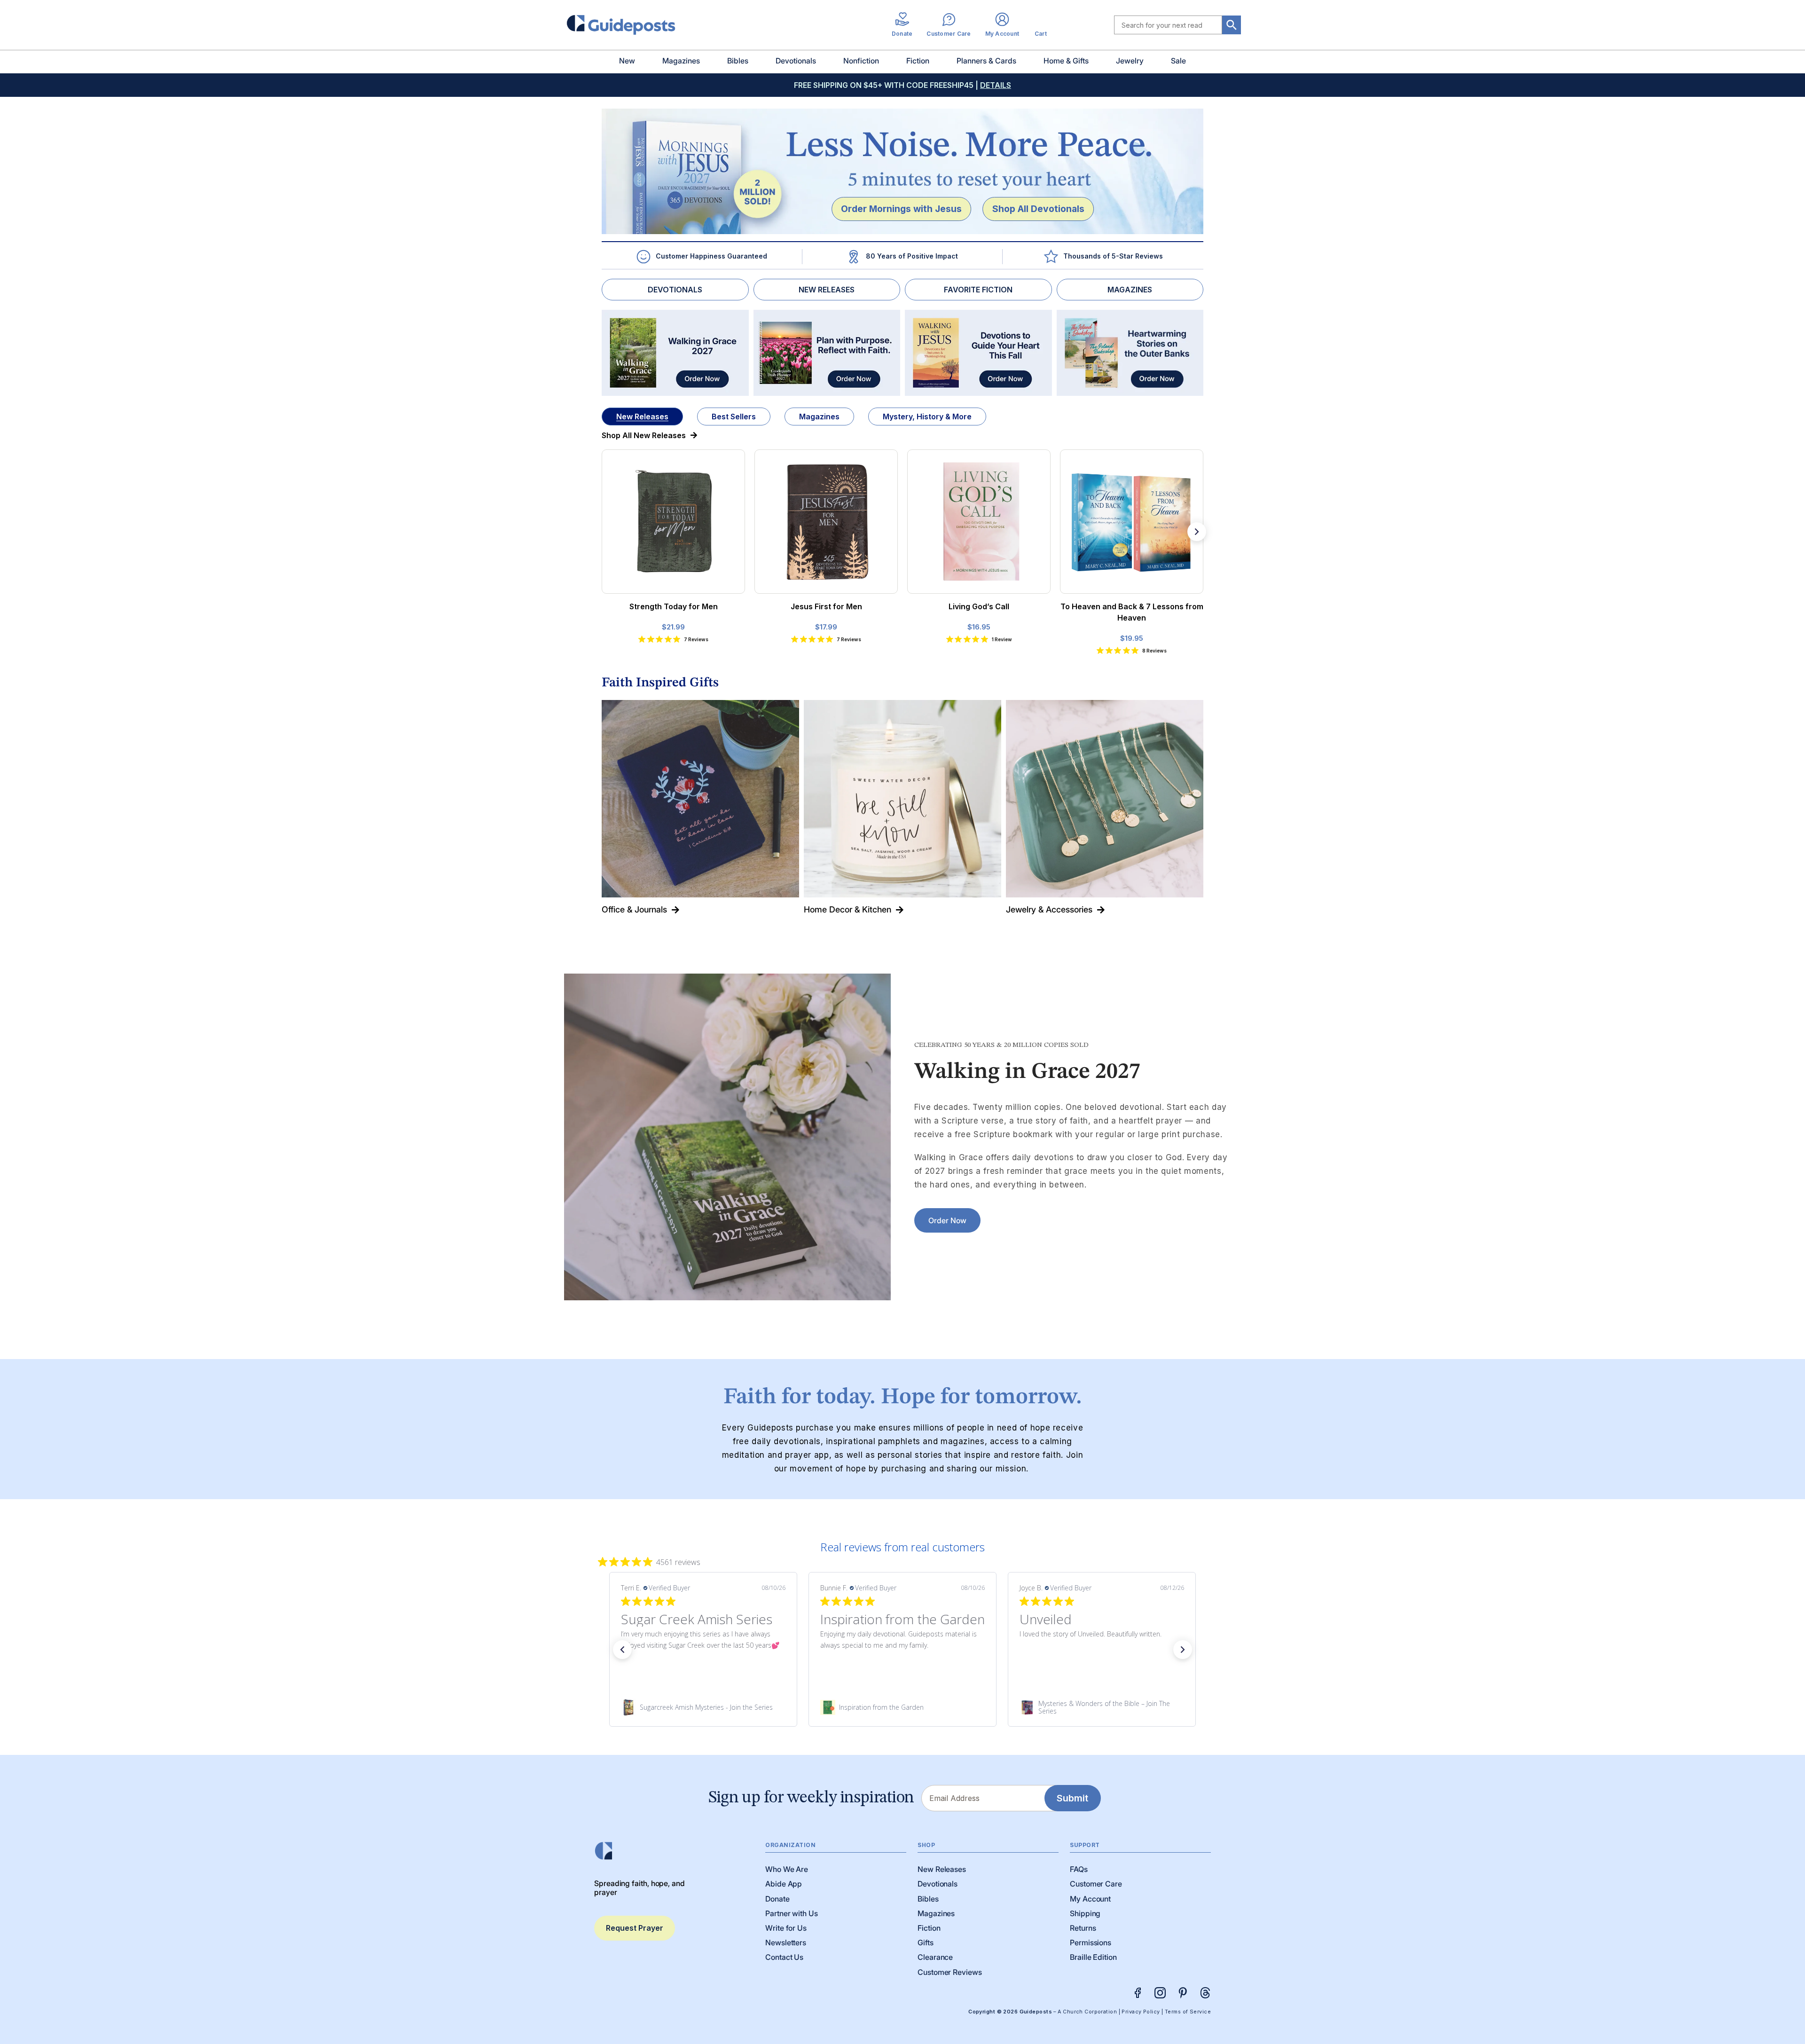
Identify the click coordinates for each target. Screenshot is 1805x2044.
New (627, 61)
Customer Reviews (950, 1972)
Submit (1072, 1798)
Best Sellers (734, 417)
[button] (622, 1650)
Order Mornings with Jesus (901, 209)
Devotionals (796, 61)
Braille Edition (1093, 1957)
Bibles (738, 61)
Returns (1083, 1928)
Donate (777, 1899)
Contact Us (784, 1957)
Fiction (918, 61)
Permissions (1091, 1942)
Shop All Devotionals (1038, 209)
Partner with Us (792, 1913)
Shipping (1085, 1913)
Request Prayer (635, 1928)
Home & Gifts (1066, 61)
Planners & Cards (986, 61)
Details (996, 85)
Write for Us (786, 1928)
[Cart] (1041, 25)
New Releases (642, 417)
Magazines (681, 61)
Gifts (926, 1942)
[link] (703, 1707)
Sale (1178, 61)
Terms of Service (1188, 2012)
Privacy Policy (1141, 2012)
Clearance (935, 1957)
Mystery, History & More (927, 417)
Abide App (784, 1884)
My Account (1090, 1899)
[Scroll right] (1197, 532)
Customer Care (1096, 1884)
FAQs (1079, 1869)
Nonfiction (861, 61)
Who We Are (787, 1869)
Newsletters (786, 1942)
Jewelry (1130, 61)
